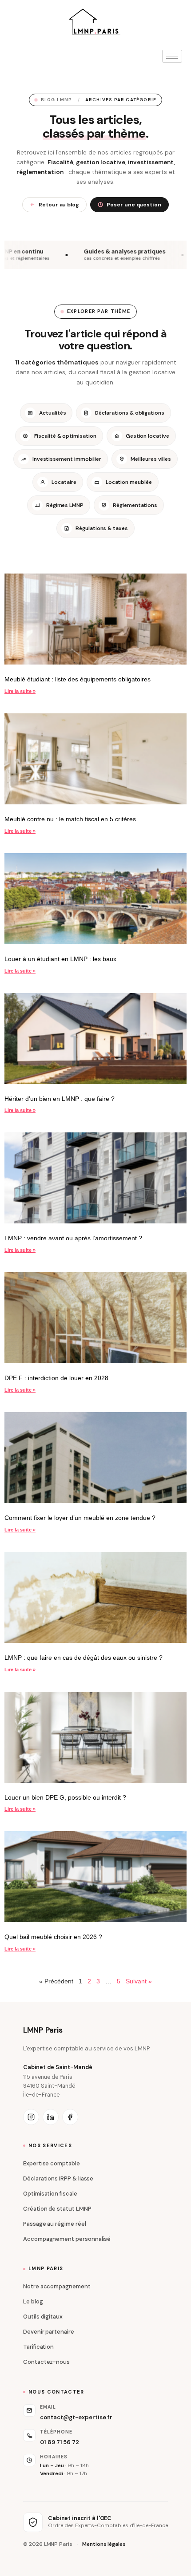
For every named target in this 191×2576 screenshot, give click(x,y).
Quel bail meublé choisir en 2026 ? (53, 1937)
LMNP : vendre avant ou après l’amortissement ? (73, 1238)
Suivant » (139, 1981)
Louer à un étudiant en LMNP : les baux (60, 959)
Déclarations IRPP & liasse (58, 2178)
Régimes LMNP (65, 505)
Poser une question (134, 205)
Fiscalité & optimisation (65, 436)
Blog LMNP (57, 100)
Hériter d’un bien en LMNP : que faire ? (60, 1099)
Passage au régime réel (55, 2224)
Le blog (33, 2301)
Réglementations (135, 505)
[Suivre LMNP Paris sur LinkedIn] (51, 2117)
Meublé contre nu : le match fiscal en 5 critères (70, 819)
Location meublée (129, 482)
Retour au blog (59, 205)
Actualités (52, 413)
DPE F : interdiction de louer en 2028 (56, 1378)
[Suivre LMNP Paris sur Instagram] (31, 2117)
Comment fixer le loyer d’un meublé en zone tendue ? (80, 1518)
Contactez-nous (46, 2362)
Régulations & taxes (102, 528)
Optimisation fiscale (50, 2194)
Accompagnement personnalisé (67, 2239)
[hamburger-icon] (172, 56)
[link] (95, 619)
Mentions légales (104, 2544)
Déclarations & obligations (129, 413)
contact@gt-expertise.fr (76, 2417)
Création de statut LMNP (57, 2209)
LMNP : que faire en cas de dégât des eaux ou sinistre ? (84, 1658)
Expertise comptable (52, 2163)
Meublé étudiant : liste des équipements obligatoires (78, 679)
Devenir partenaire (49, 2332)
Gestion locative (147, 436)
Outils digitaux (43, 2317)
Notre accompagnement (57, 2286)
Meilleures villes (151, 459)
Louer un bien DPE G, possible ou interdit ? (65, 1797)
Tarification (38, 2347)
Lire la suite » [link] (20, 691)
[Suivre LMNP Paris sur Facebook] (70, 2117)
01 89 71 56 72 (60, 2442)
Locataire (64, 482)
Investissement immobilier (67, 459)
